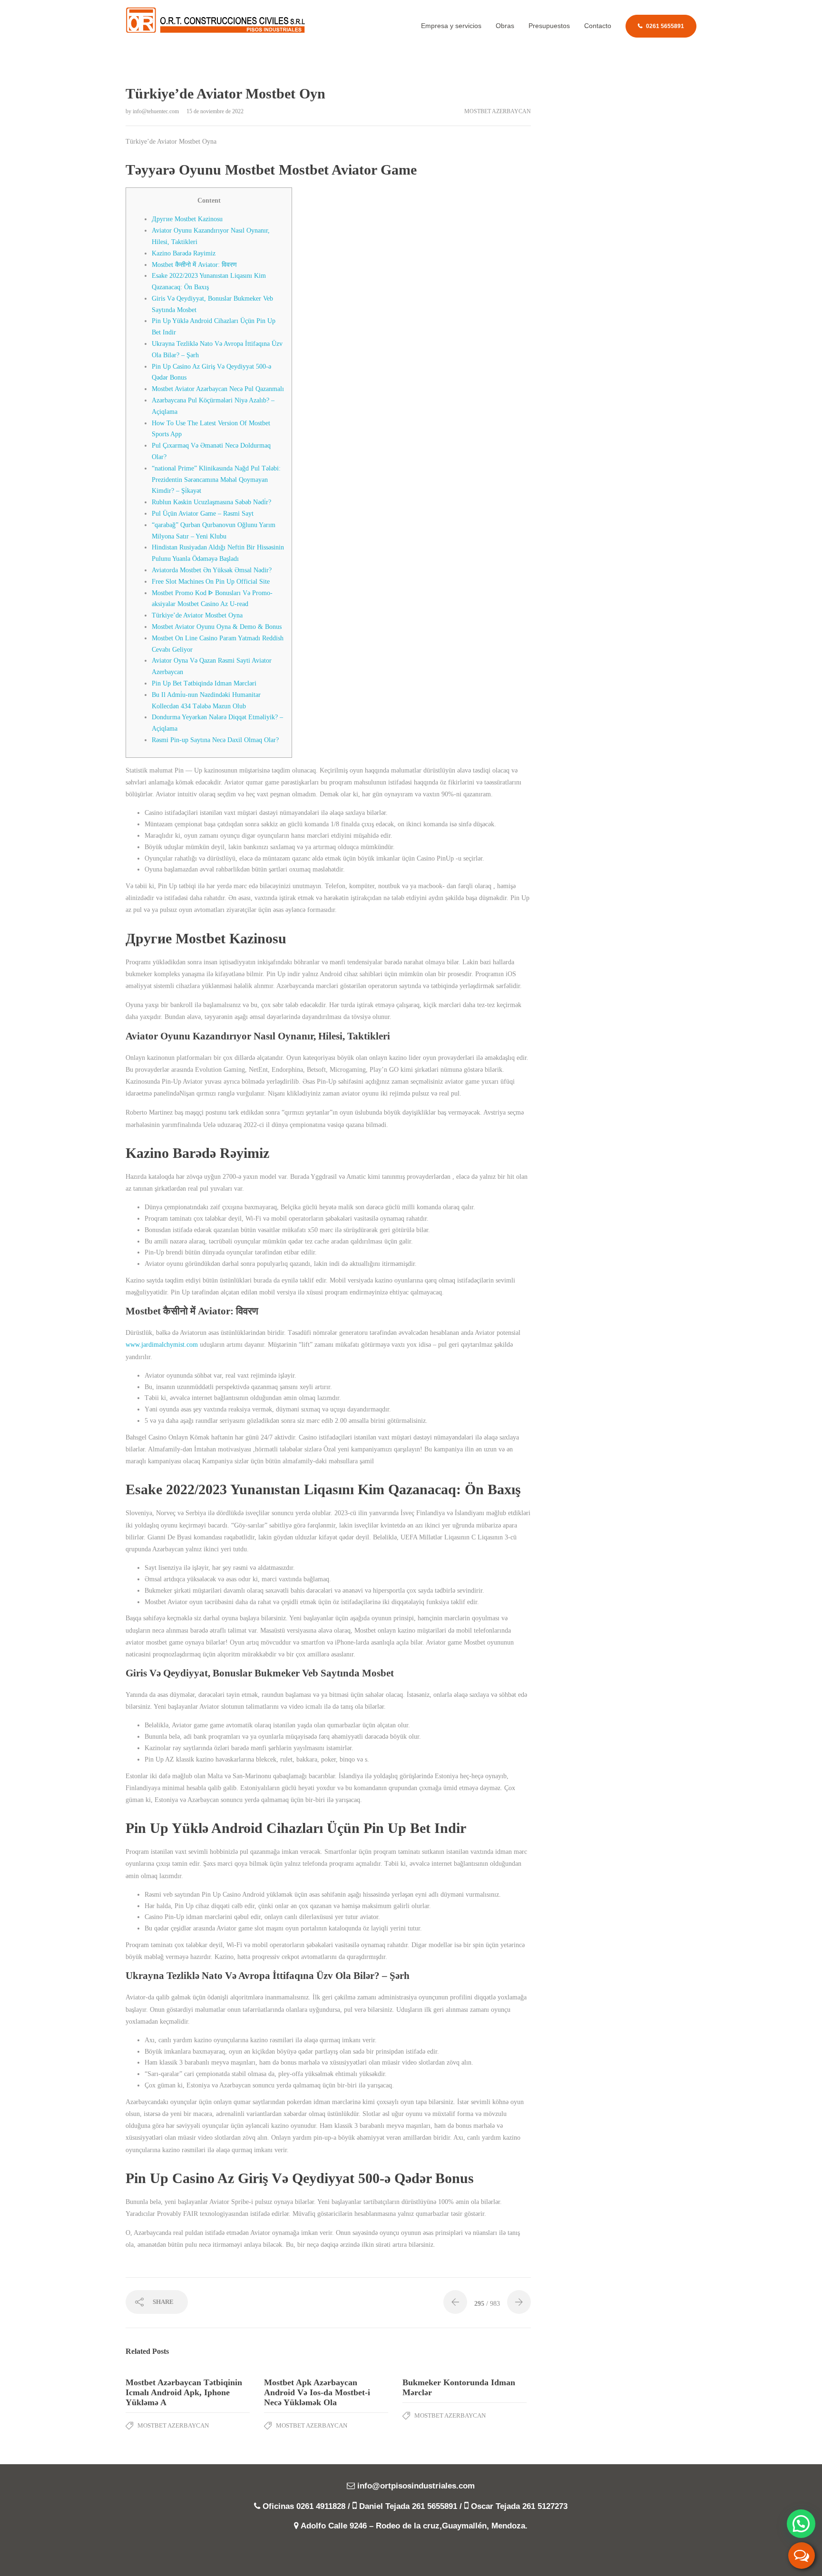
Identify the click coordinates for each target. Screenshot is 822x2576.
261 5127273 (545, 2506)
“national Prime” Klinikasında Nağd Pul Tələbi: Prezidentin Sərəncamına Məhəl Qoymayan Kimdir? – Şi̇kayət (216, 480)
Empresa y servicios (451, 26)
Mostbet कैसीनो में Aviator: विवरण (194, 265)
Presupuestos (549, 26)
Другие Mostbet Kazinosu (187, 219)
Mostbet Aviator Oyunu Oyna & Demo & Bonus (217, 627)
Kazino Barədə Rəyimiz (184, 253)
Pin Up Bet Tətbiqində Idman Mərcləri (204, 683)
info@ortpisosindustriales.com (416, 2486)
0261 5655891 (665, 26)
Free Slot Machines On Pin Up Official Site (211, 582)
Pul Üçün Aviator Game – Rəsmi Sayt (203, 514)
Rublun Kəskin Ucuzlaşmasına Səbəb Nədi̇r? (211, 502)
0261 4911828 (321, 2506)
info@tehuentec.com (157, 111)
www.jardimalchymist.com (162, 1345)
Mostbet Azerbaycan (498, 111)
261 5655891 (435, 2506)
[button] (801, 2524)
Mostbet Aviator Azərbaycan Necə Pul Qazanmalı (218, 389)
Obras (505, 26)
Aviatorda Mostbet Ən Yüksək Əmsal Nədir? (212, 570)
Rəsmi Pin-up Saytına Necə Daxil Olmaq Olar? (215, 740)
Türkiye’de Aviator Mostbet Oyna (197, 615)
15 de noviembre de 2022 (215, 111)
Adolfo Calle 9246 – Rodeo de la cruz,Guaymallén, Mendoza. (414, 2526)
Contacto (598, 26)
